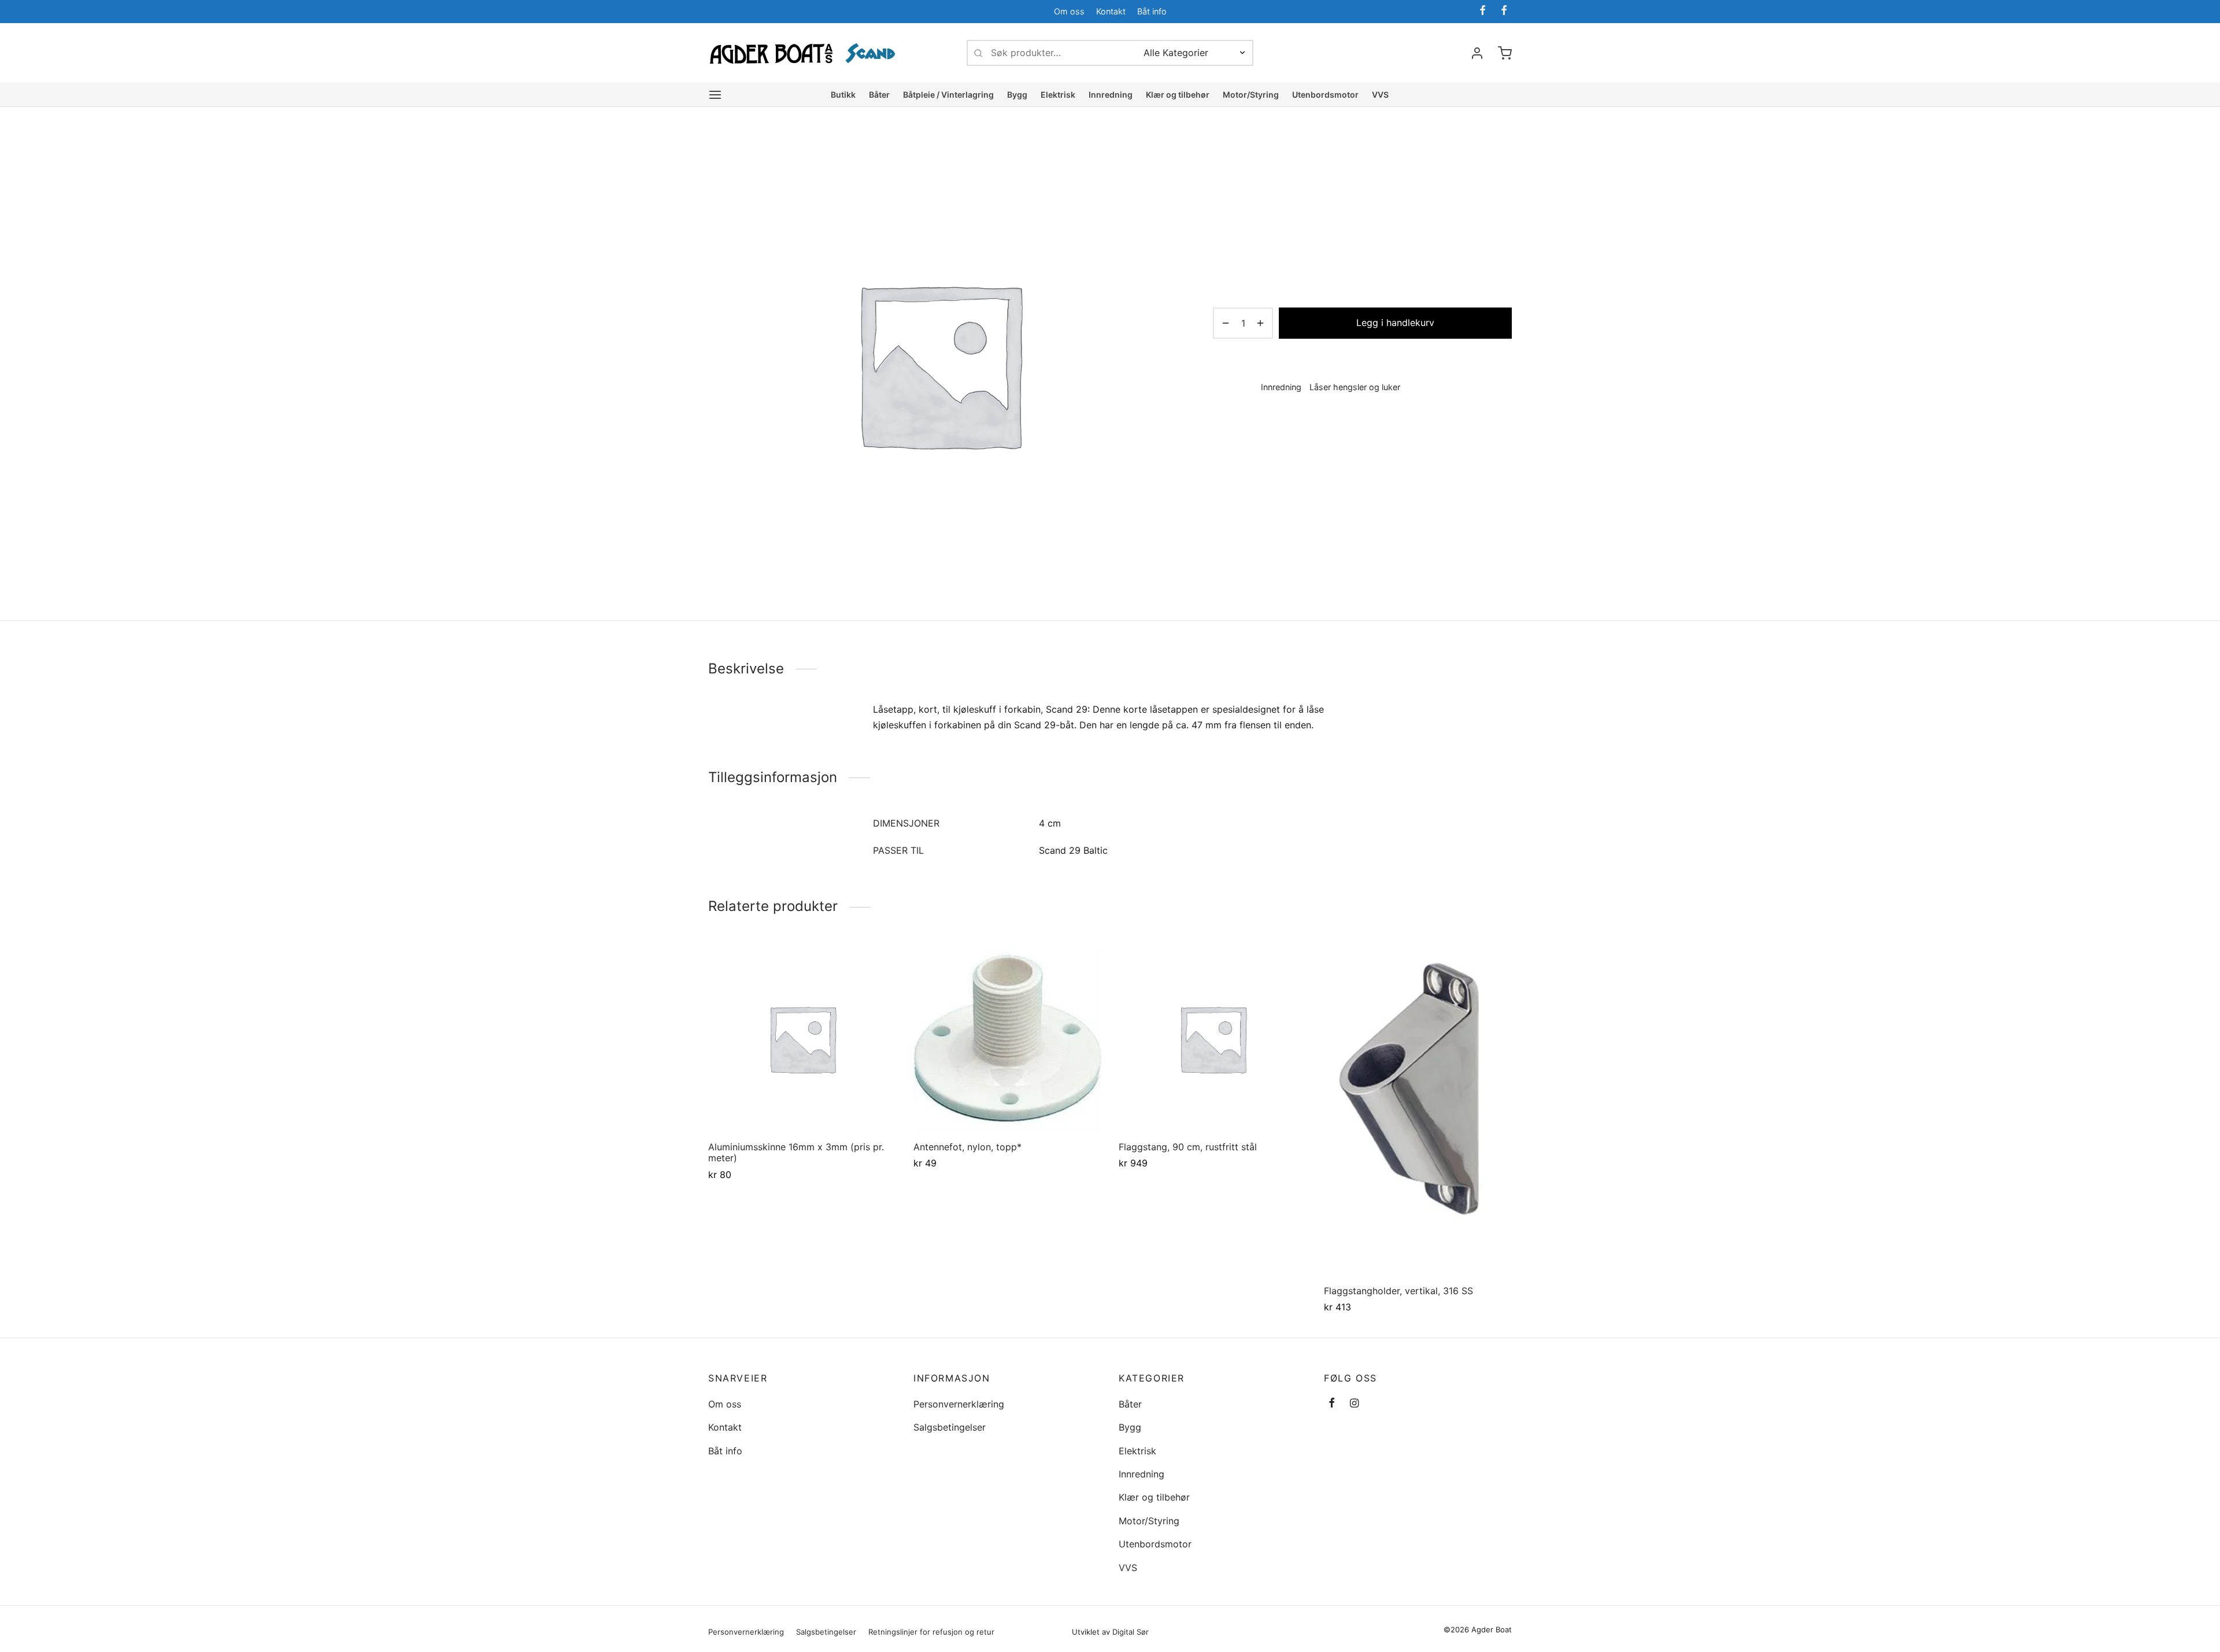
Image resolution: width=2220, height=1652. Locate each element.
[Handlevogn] (1505, 53)
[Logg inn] (1477, 53)
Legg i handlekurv (1395, 323)
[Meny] (715, 95)
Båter (879, 95)
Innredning (1111, 95)
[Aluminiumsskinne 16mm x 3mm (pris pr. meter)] (802, 1038)
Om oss (1069, 11)
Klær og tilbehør (1178, 95)
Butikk (843, 95)
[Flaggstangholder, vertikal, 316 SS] (1418, 1110)
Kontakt (1111, 11)
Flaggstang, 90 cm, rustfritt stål (1188, 1147)
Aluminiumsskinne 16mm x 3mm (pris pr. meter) (796, 1152)
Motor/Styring (1251, 95)
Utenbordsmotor (1325, 95)
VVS (1380, 95)
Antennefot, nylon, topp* (967, 1147)
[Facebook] (1483, 11)
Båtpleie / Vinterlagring (948, 95)
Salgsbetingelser (950, 1427)
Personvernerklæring (959, 1404)
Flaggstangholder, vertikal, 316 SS (1398, 1291)
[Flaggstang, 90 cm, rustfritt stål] (1213, 1038)
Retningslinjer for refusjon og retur (931, 1632)
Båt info (1152, 11)
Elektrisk (1058, 95)
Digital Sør (1131, 1632)
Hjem (1222, 157)
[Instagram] (1354, 1404)
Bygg (1017, 95)
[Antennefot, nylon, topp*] (1007, 1038)
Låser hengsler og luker (1335, 157)
